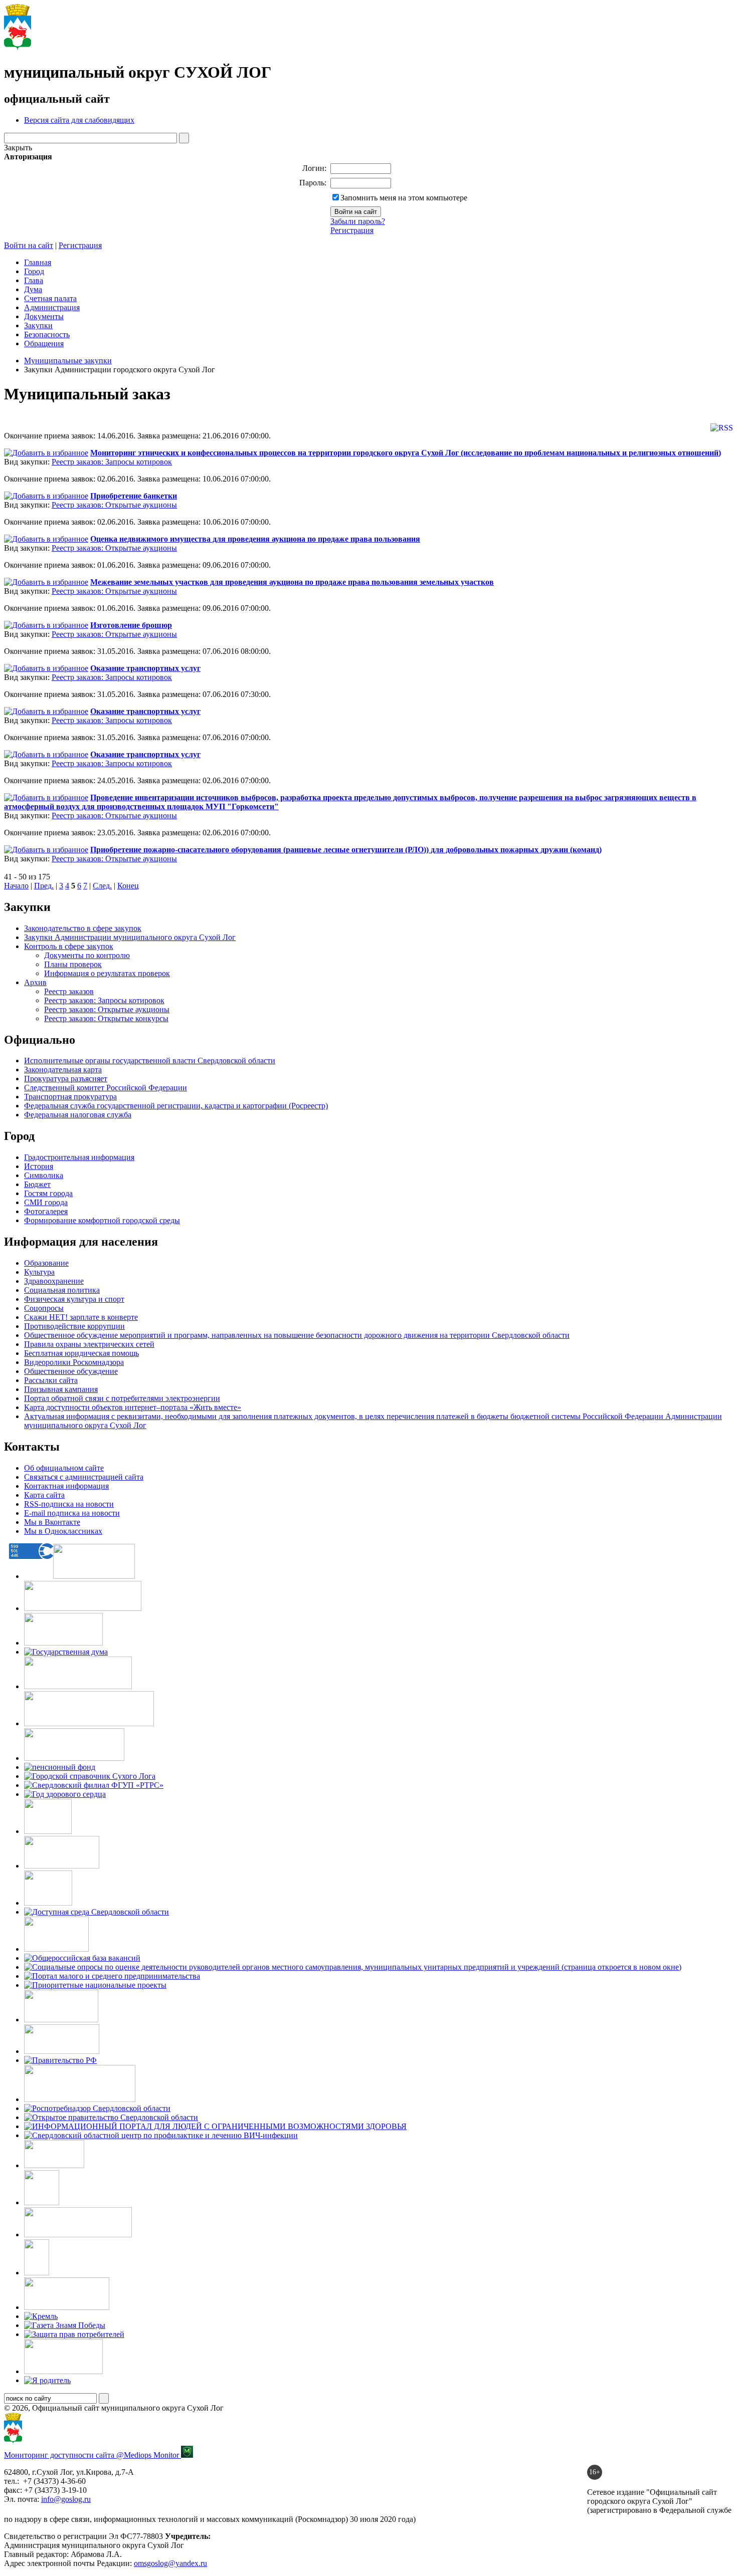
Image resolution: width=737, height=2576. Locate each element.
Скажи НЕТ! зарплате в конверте (81, 1317)
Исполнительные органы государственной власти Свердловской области (150, 1061)
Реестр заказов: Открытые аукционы (114, 505)
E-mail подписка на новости (72, 1513)
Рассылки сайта (51, 1380)
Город (34, 271)
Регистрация (352, 230)
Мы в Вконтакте (52, 1522)
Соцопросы (44, 1308)
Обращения (44, 343)
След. (102, 886)
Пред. (44, 886)
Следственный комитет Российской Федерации (106, 1088)
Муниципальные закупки (68, 361)
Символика (44, 1175)
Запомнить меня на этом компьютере (404, 198)
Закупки (38, 325)
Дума (33, 289)
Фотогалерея (46, 1211)
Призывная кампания (61, 1389)
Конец (128, 886)
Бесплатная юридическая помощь (81, 1353)
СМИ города (46, 1202)
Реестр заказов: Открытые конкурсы (106, 1018)
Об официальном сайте (64, 1468)
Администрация (52, 307)
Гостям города (48, 1193)
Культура (39, 1272)
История (39, 1166)
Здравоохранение (54, 1281)
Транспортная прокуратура (70, 1097)
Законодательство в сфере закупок (83, 928)
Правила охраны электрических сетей (89, 1344)
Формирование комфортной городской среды (102, 1220)
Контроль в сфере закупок (69, 946)
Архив (35, 982)
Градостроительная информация (79, 1157)
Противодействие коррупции (74, 1326)
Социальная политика (62, 1290)
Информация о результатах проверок (107, 973)
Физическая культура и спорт (74, 1299)
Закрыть (18, 148)
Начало (16, 886)
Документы (44, 316)
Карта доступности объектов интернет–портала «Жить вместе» (133, 1407)
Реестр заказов (69, 991)
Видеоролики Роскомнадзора (74, 1362)
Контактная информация (66, 1486)
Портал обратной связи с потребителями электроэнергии (122, 1398)
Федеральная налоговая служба (78, 1115)
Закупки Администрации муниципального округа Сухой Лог (130, 937)
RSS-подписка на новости (69, 1504)
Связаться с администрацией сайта (84, 1477)
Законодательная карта (63, 1070)
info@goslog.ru (66, 2499)
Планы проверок (73, 964)
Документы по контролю (87, 955)
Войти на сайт (29, 245)
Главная (38, 262)
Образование (46, 1263)
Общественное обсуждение (71, 1371)
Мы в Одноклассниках (63, 1531)
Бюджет (37, 1184)
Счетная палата (50, 298)
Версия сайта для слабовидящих (79, 120)
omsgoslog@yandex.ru (170, 2563)
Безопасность (47, 334)
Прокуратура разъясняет (66, 1079)
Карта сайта (44, 1495)
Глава (34, 280)
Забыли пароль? (358, 221)
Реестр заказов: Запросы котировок (112, 462)
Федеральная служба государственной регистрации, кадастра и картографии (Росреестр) (176, 1106)
